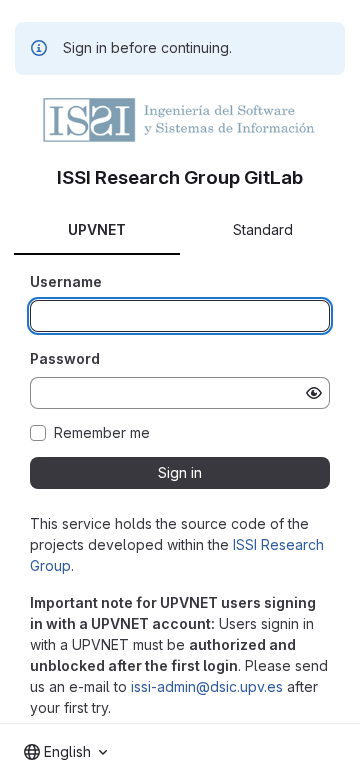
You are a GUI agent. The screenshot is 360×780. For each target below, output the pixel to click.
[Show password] (314, 393)
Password (65, 358)
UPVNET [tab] (97, 229)
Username (66, 281)
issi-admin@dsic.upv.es (207, 686)
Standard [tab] (263, 229)
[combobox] (65, 752)
